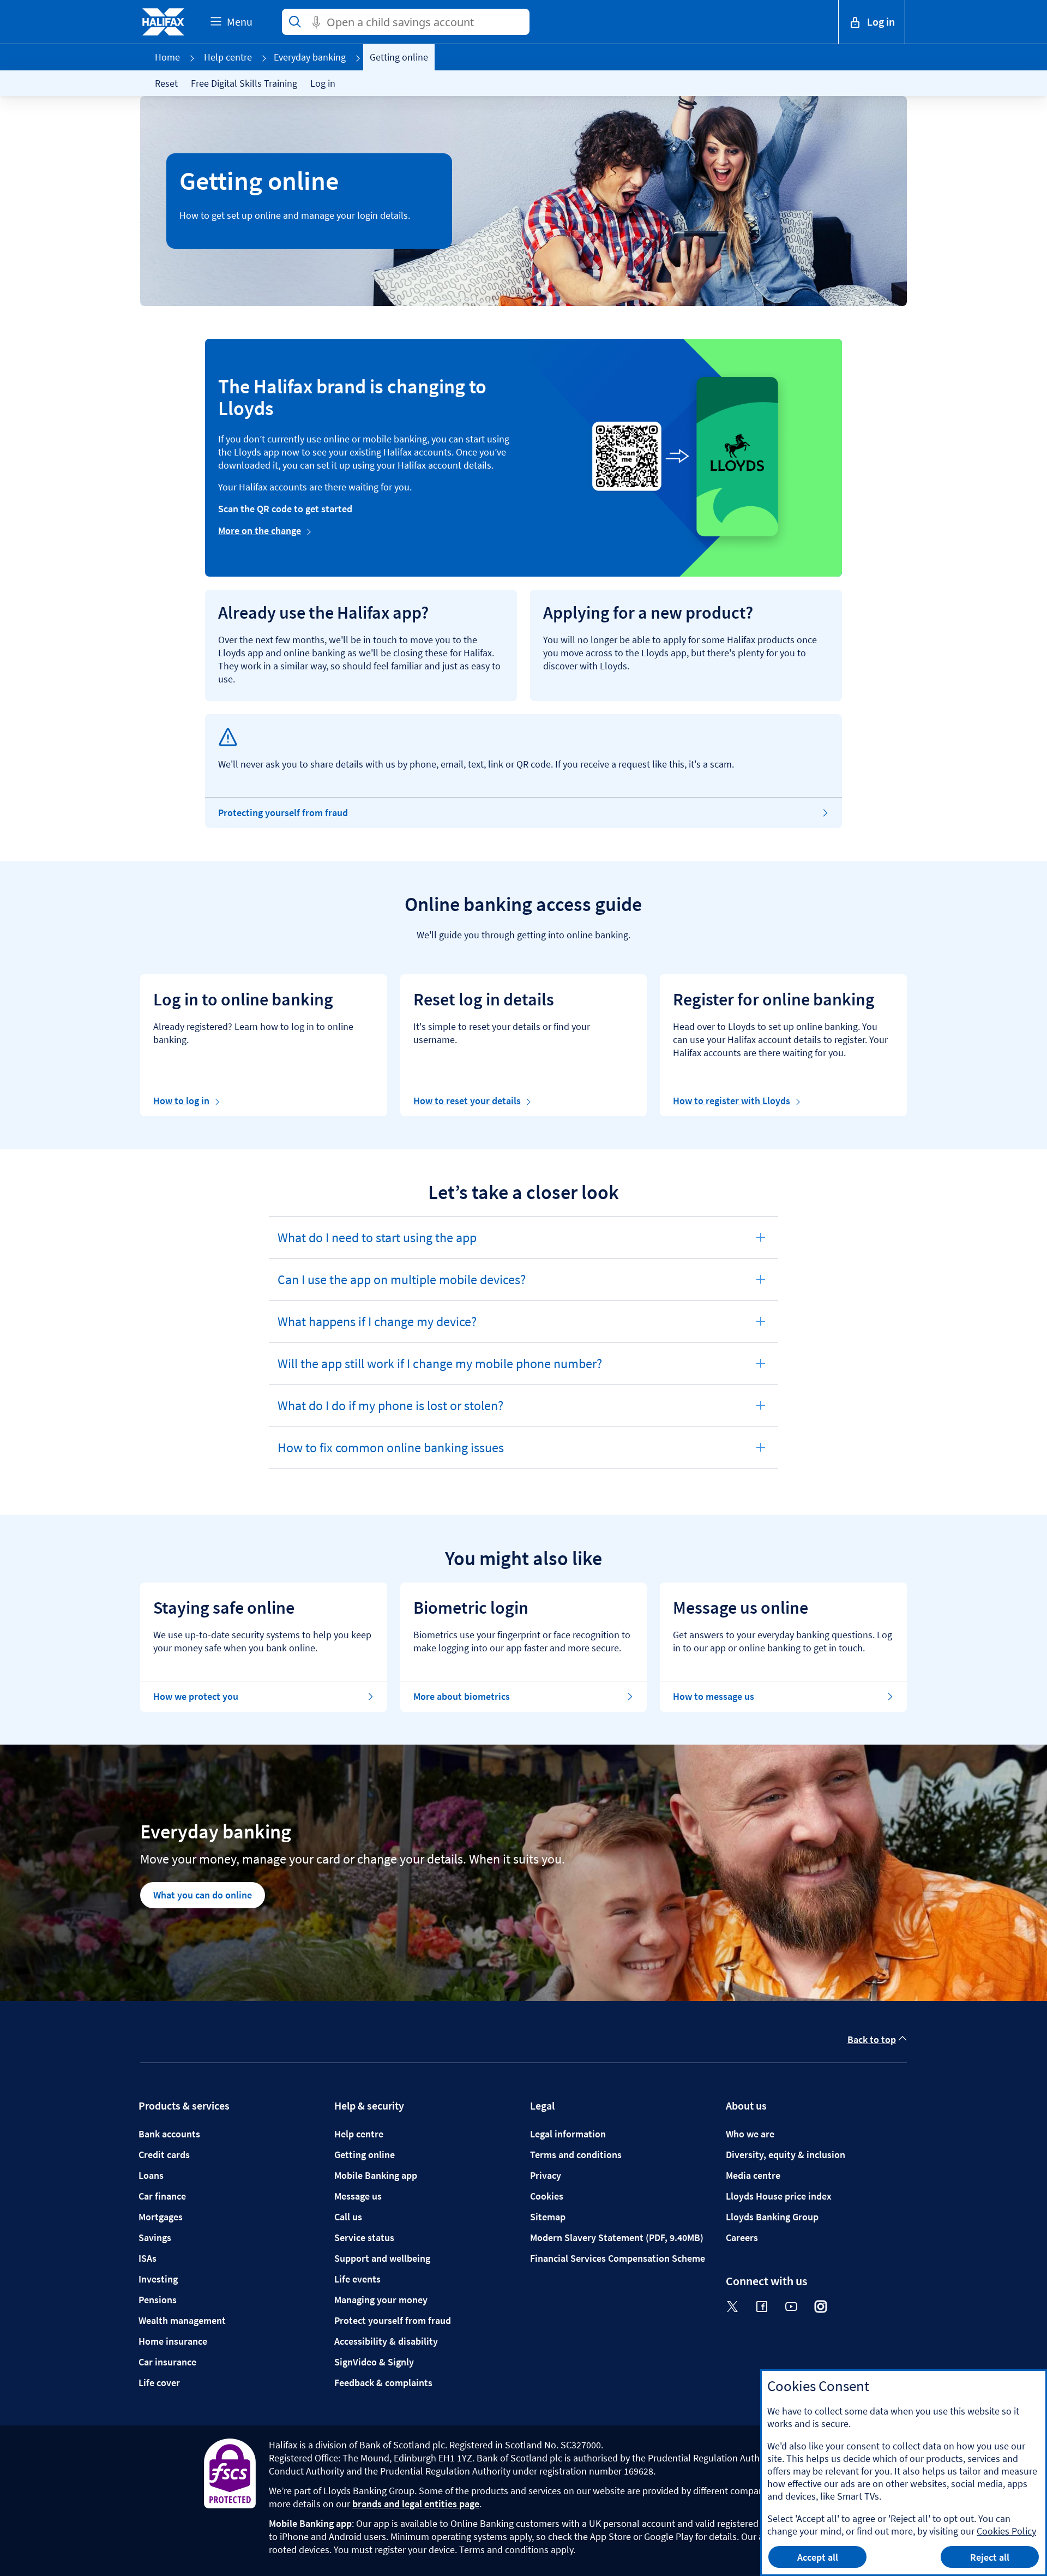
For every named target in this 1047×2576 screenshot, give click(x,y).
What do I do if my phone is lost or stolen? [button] (390, 1412)
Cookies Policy (1006, 2531)
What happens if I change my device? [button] (377, 1328)
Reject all (990, 2557)
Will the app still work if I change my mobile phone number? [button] (440, 1370)
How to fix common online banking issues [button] (390, 1454)
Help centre (228, 57)
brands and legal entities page (416, 2504)
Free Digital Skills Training (244, 83)
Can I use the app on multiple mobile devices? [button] (401, 1286)
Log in (323, 83)
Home (167, 57)
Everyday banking (310, 57)
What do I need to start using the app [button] (377, 1244)
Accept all (818, 2557)
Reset (166, 83)
